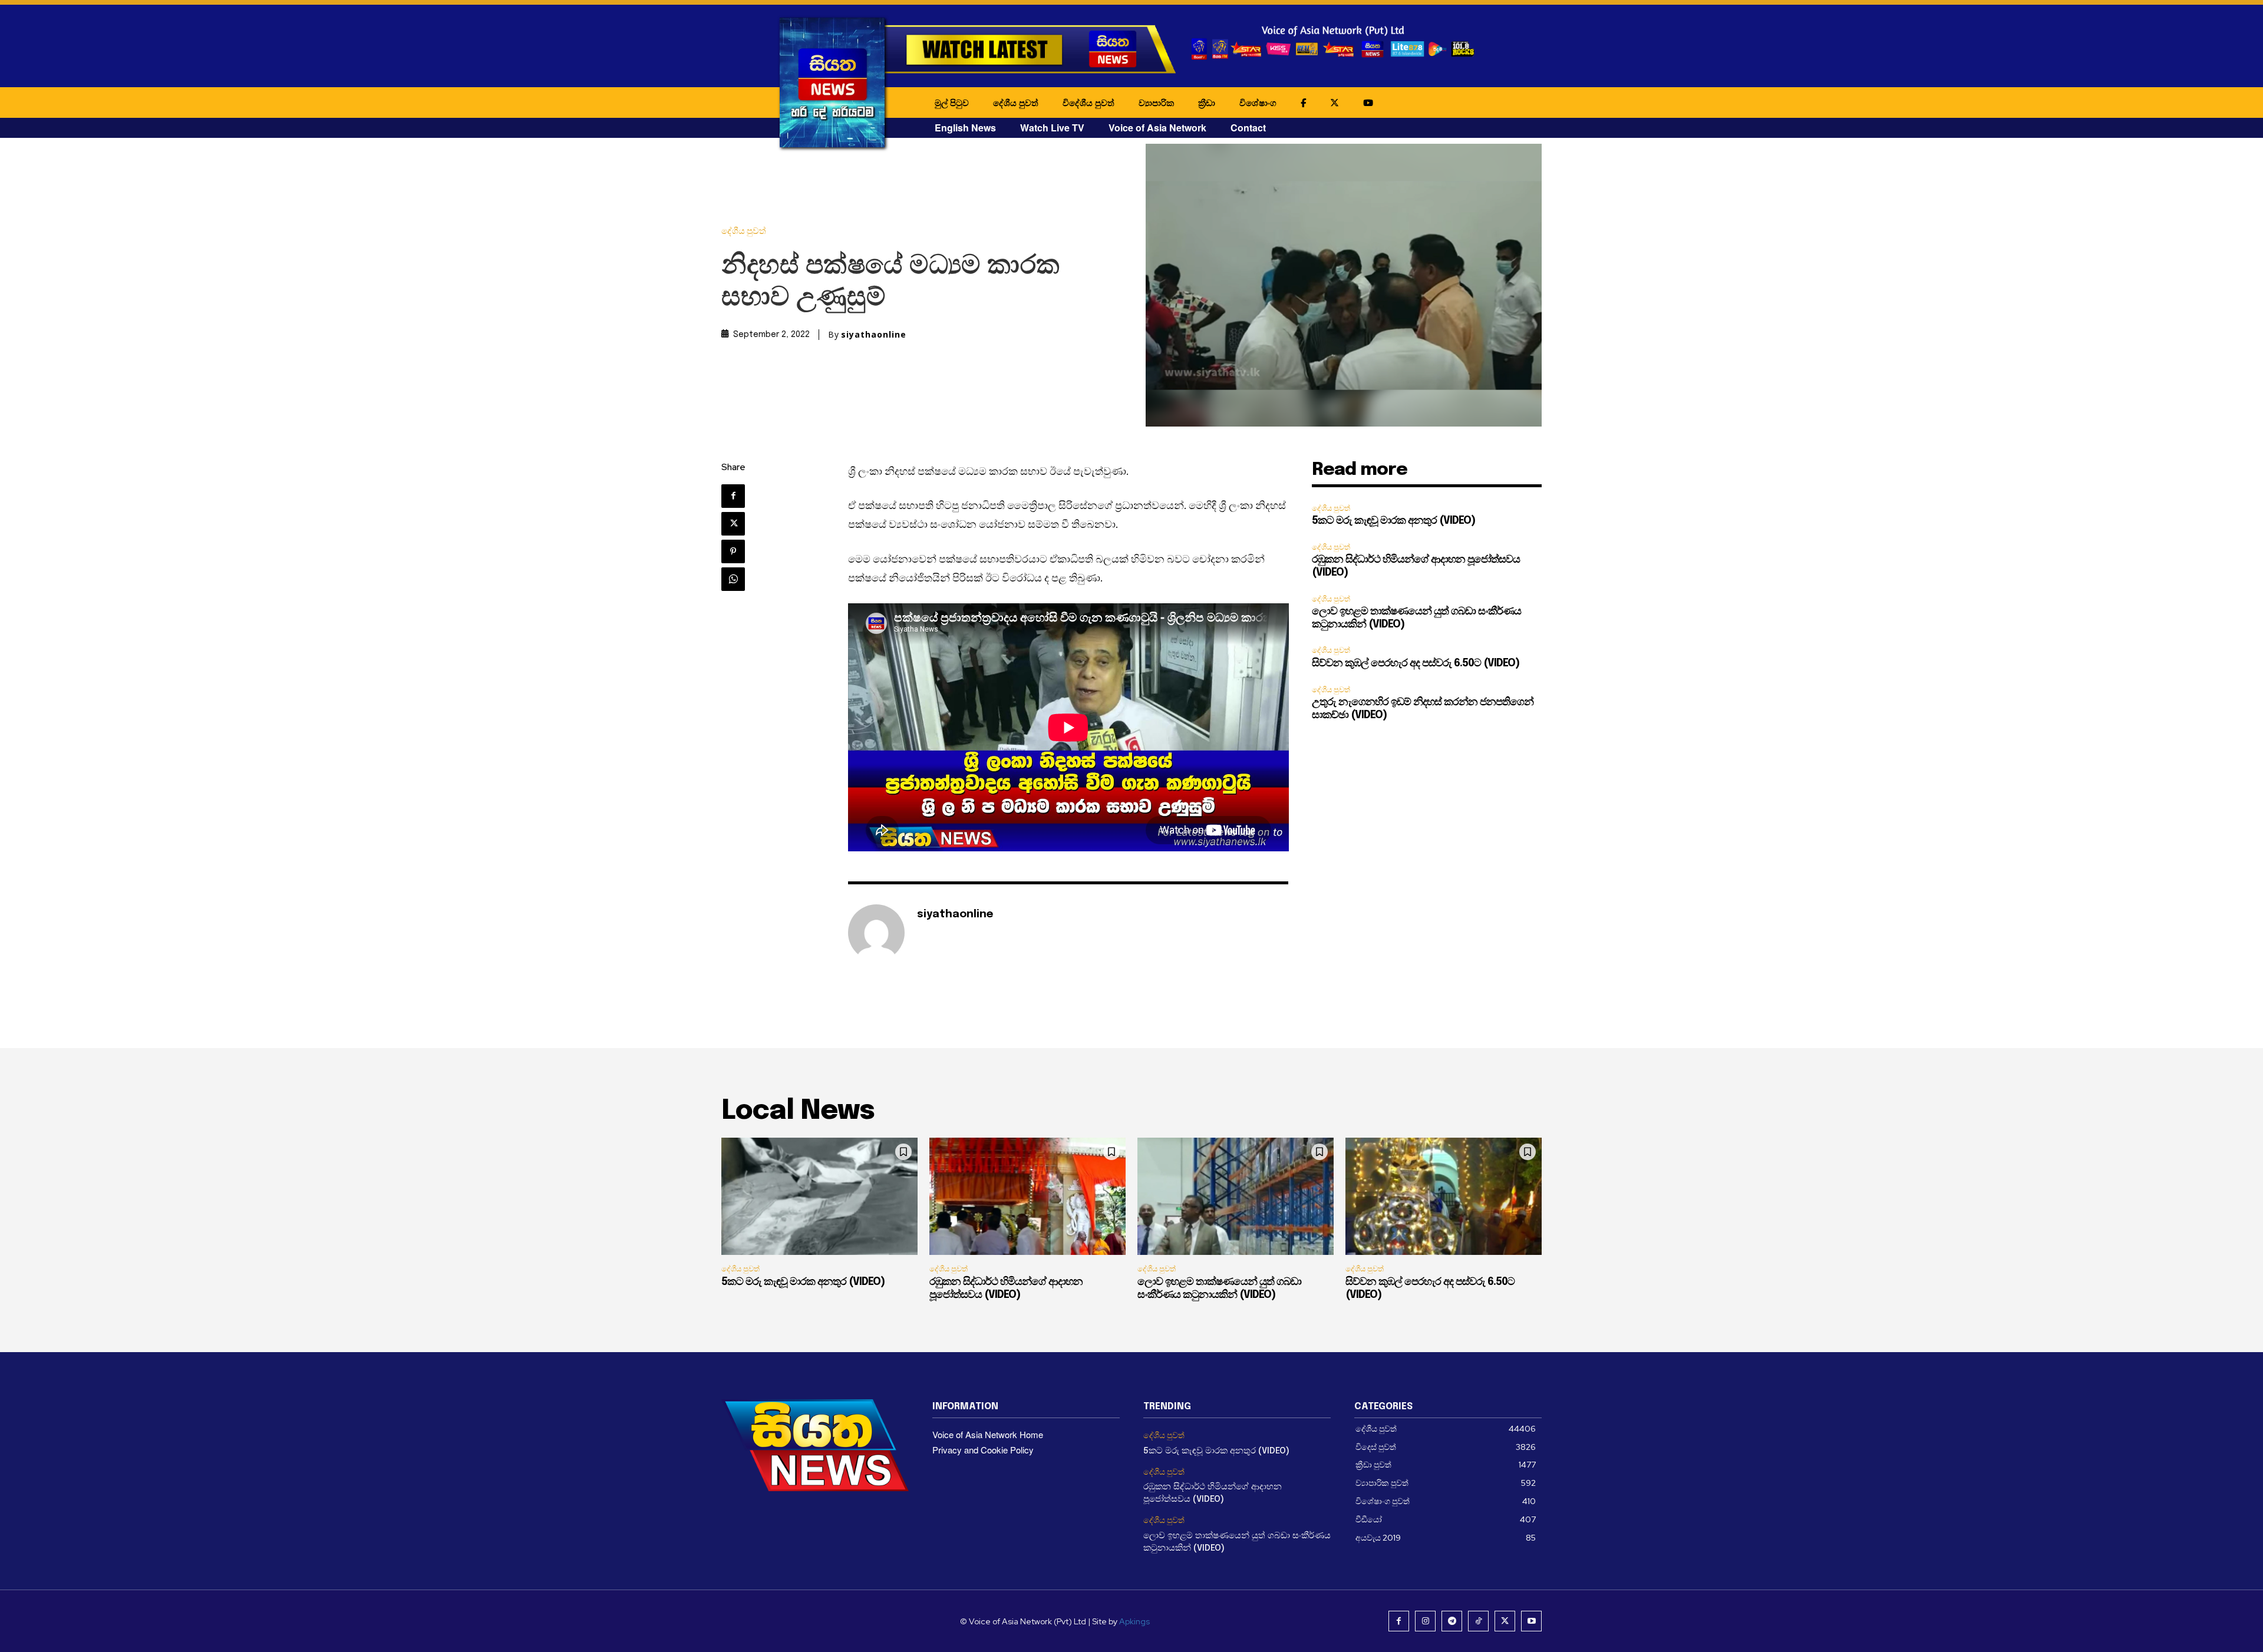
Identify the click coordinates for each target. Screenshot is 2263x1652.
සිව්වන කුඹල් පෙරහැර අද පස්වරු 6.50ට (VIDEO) (1416, 663)
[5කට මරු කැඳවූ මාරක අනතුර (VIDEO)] (819, 1197)
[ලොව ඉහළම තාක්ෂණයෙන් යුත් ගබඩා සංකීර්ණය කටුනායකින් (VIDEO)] (1236, 1197)
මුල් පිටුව (952, 103)
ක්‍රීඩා (1207, 103)
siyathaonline (874, 335)
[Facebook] (733, 496)
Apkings (1134, 1621)
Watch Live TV (1052, 128)
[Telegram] (1452, 1621)
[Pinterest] (733, 551)
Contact (1248, 128)
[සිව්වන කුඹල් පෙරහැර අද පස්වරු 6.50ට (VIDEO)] (1444, 1197)
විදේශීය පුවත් (1088, 103)
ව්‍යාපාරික (1156, 103)
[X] (733, 524)
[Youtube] (1531, 1621)
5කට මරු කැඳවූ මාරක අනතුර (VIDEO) (1393, 521)
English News (965, 128)
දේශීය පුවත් (1016, 103)
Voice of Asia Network (1157, 128)
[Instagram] (1425, 1621)
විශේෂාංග (1258, 103)
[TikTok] (1478, 1621)
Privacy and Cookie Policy (983, 1450)
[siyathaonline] (876, 933)
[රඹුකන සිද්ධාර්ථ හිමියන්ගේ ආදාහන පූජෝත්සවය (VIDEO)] (1027, 1197)
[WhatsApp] (733, 579)
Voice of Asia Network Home (988, 1434)
